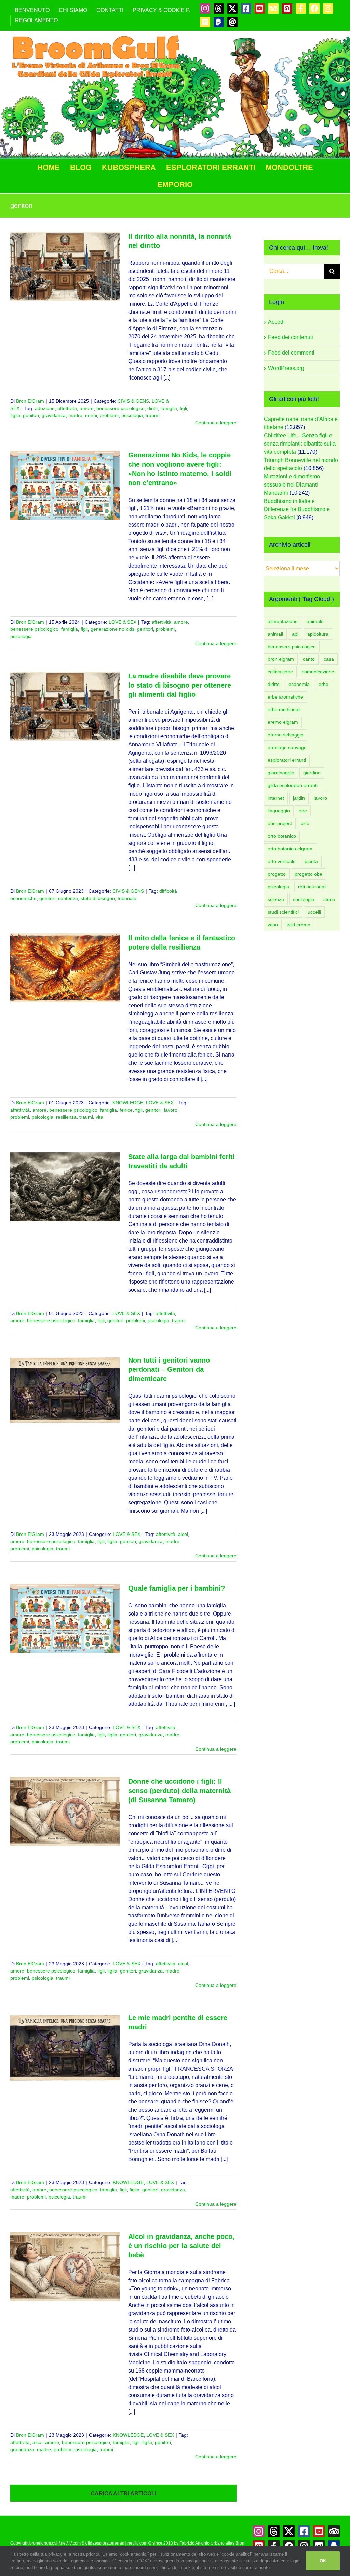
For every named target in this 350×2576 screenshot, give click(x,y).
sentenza (68, 898)
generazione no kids (112, 629)
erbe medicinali (284, 709)
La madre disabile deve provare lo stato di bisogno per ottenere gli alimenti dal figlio (180, 685)
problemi (109, 415)
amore (87, 408)
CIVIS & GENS (133, 401)
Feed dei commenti (291, 353)
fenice (126, 1110)
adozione (45, 408)
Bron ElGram (30, 401)
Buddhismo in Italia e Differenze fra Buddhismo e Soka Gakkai (297, 509)
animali (275, 634)
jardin (299, 798)
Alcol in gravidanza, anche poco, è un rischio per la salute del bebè (181, 2246)
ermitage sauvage (287, 747)
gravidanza (54, 415)
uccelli (314, 912)
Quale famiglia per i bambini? (177, 1588)
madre (75, 415)
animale (315, 621)
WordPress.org (286, 368)
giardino (312, 773)
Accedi (276, 322)
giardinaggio (281, 773)
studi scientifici (283, 912)
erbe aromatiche (285, 697)
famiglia (169, 408)
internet (276, 798)
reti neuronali (312, 887)
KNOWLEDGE (128, 1103)
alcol (183, 1534)
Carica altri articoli (123, 2493)
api (295, 634)
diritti (152, 408)
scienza (276, 899)
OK (323, 2561)
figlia (15, 415)
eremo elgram (283, 722)
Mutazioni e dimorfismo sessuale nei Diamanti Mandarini (292, 485)
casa (329, 659)
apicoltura (318, 634)
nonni (91, 415)
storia (329, 899)
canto (309, 659)
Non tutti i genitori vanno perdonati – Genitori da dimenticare (169, 1369)
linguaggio (279, 811)
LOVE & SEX (123, 622)
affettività (67, 408)
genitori (31, 415)
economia (299, 684)
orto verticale (282, 861)
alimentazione (283, 621)
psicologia (132, 415)
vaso (273, 925)
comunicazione (318, 672)
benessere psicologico (120, 408)
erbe (324, 684)
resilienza (66, 1117)
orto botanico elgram (290, 849)
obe (303, 811)
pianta (311, 861)
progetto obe (308, 874)
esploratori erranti (287, 760)
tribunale (127, 898)
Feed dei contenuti (291, 337)
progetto (277, 874)
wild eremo (299, 925)
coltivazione (280, 672)
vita (99, 1117)
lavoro (171, 1110)
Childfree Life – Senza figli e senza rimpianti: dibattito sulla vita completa (300, 444)
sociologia (304, 899)
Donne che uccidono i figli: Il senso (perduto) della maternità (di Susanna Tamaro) (179, 1791)
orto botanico (282, 836)
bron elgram (281, 659)
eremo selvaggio (286, 735)
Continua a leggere (216, 423)
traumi (152, 415)
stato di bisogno (98, 898)
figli (183, 408)
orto (305, 823)
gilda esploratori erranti (293, 785)
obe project (280, 823)
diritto (274, 684)
